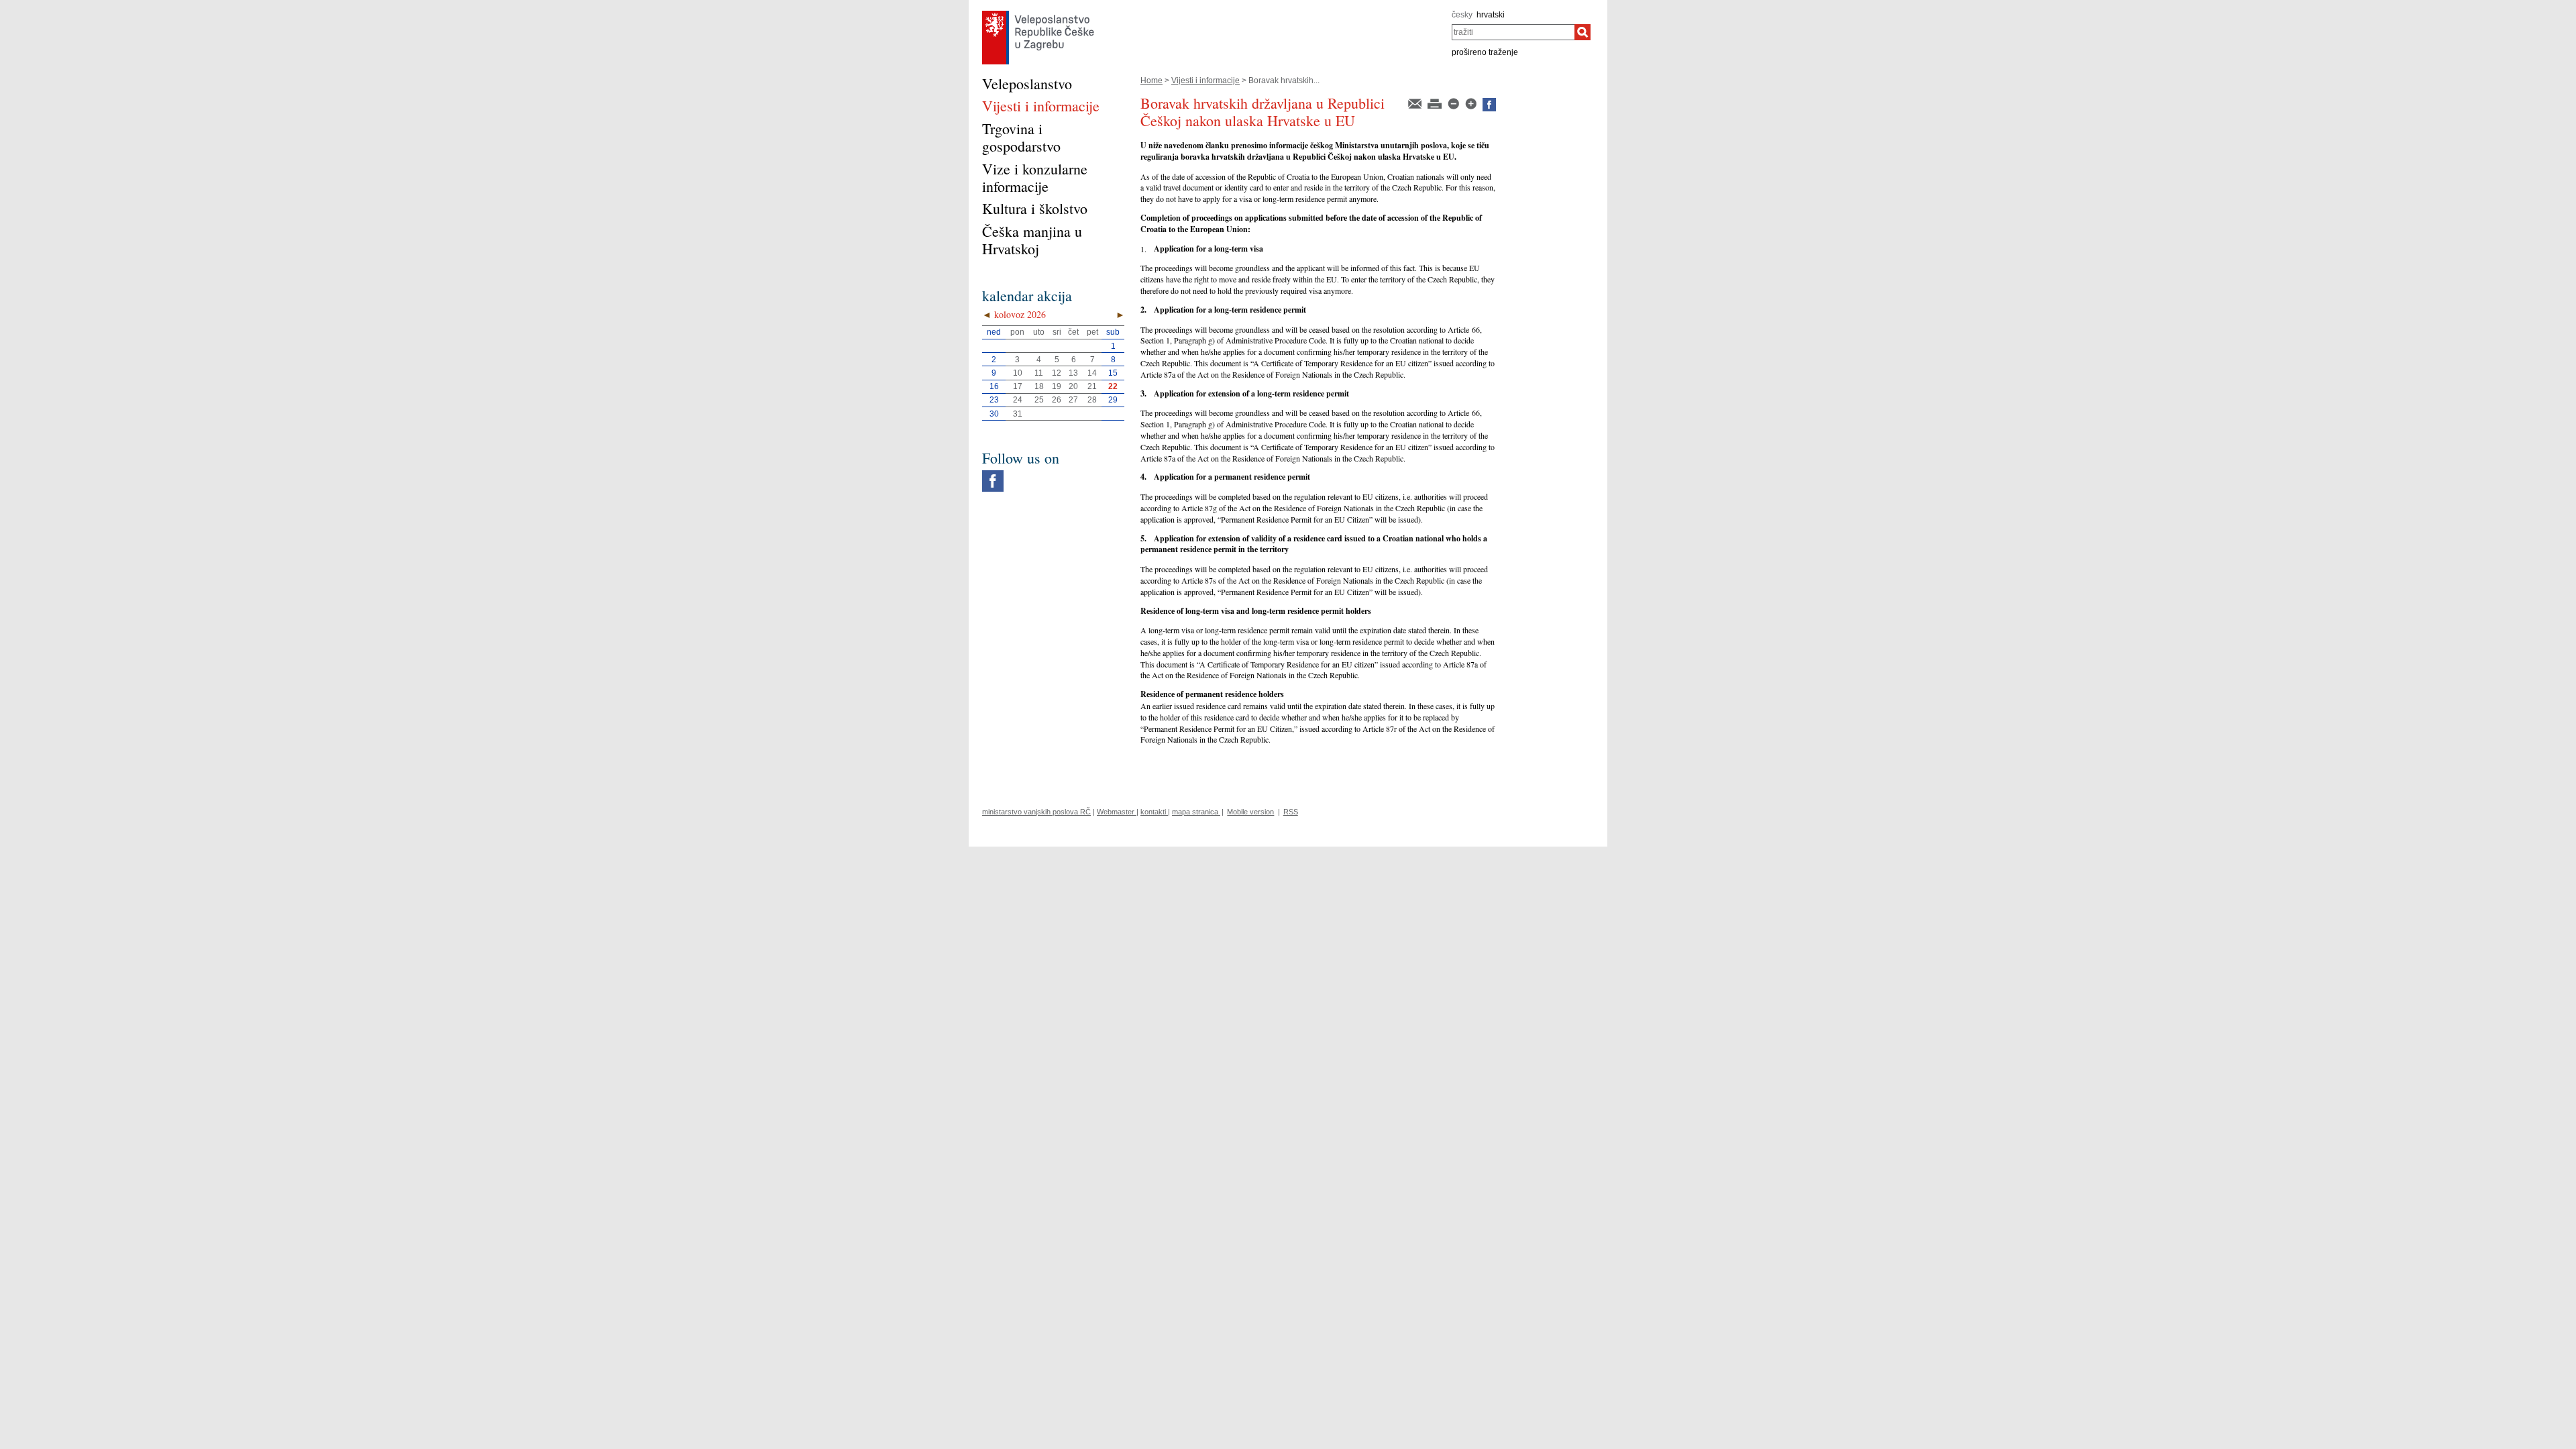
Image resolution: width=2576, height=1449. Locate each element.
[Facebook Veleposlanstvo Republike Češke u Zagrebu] (993, 474)
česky (1462, 15)
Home (1151, 80)
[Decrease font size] (1454, 103)
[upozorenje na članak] (1416, 103)
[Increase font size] (1472, 103)
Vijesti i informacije (1205, 80)
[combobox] (1513, 32)
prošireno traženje (1485, 52)
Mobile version (1250, 812)
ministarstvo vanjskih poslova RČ (1036, 812)
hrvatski (1491, 15)
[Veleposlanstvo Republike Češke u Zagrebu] (1038, 14)
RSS (1291, 812)
